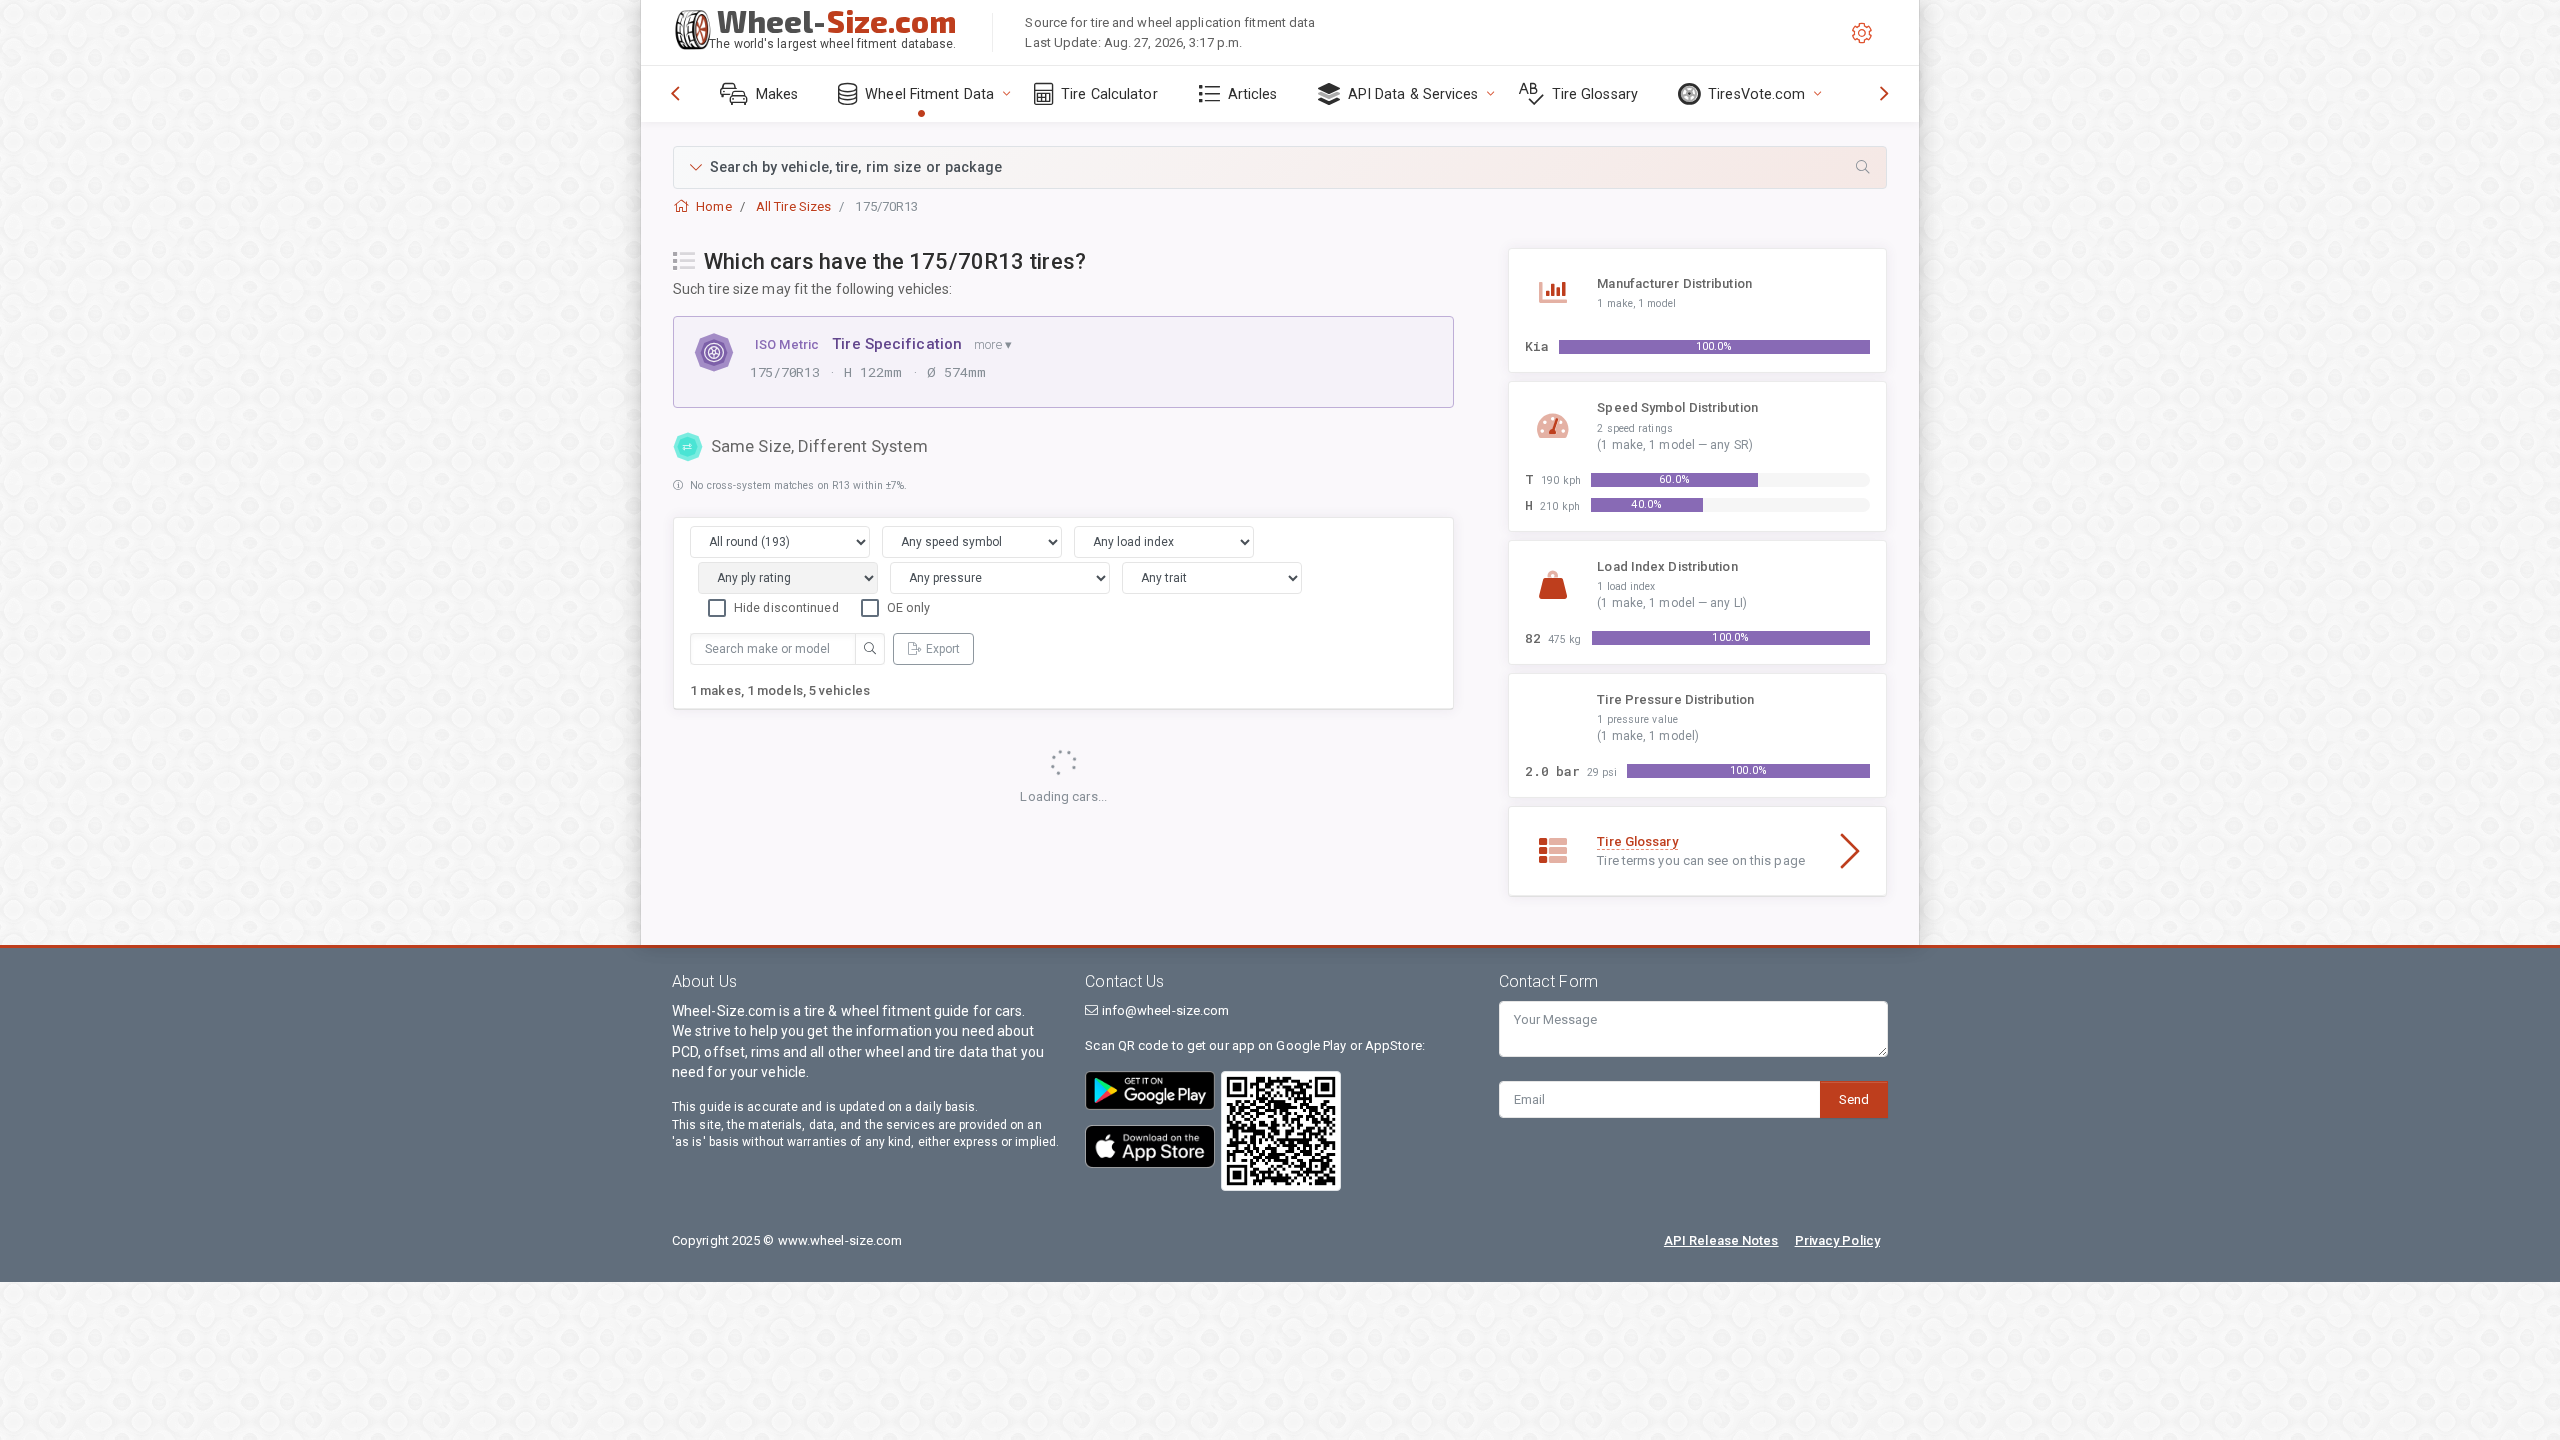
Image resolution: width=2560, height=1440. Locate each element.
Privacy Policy (1837, 1240)
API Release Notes (1721, 1240)
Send (1854, 1099)
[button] (1280, 167)
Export (943, 649)
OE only (909, 607)
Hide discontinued (786, 607)
